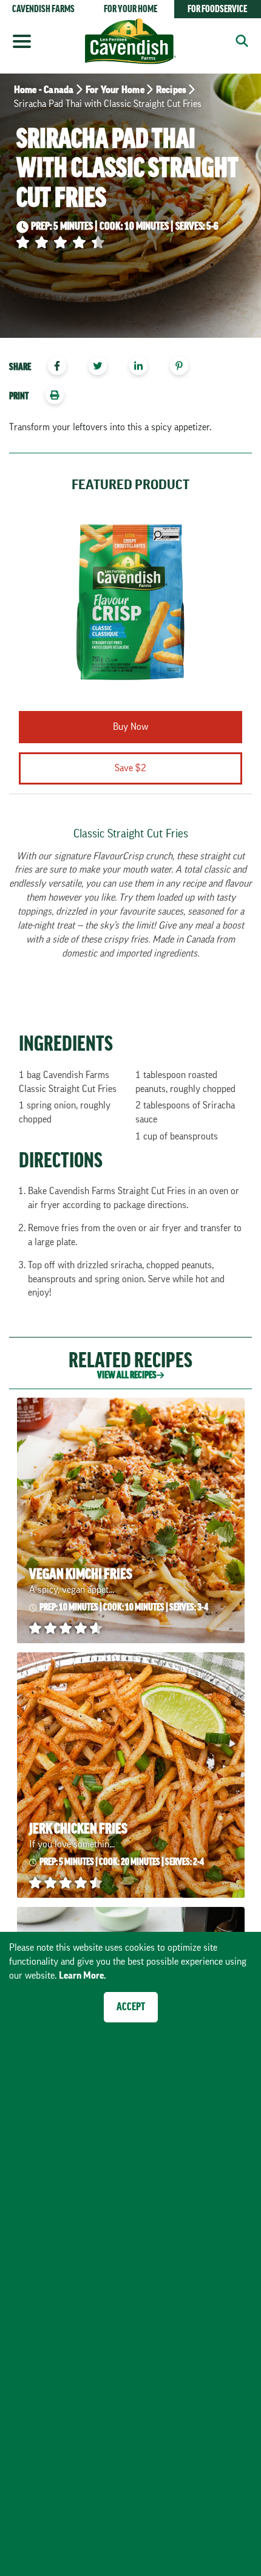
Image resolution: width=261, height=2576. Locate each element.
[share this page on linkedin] (144, 367)
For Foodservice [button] (217, 9)
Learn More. (83, 1976)
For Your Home (115, 90)
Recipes (171, 90)
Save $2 (130, 768)
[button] (238, 40)
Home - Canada (44, 90)
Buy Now (130, 727)
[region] (130, 368)
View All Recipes (127, 1375)
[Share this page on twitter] (102, 367)
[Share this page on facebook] (62, 367)
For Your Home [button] (130, 9)
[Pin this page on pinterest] (184, 367)
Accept (131, 2007)
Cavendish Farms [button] (43, 9)
